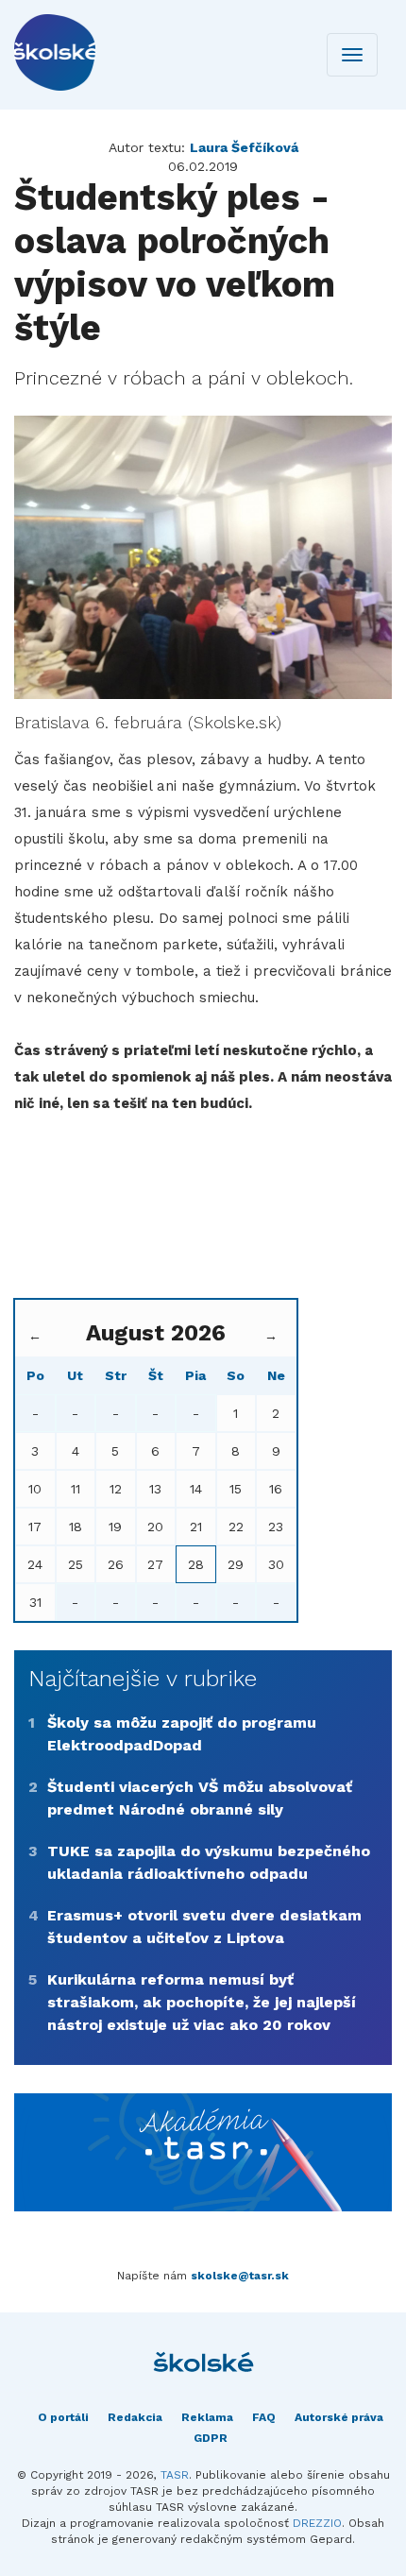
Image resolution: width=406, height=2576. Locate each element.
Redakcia (135, 2417)
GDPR (211, 2438)
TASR (175, 2475)
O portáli (63, 2417)
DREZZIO (317, 2523)
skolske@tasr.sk (240, 2276)
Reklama (207, 2417)
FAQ (264, 2417)
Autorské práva (339, 2417)
